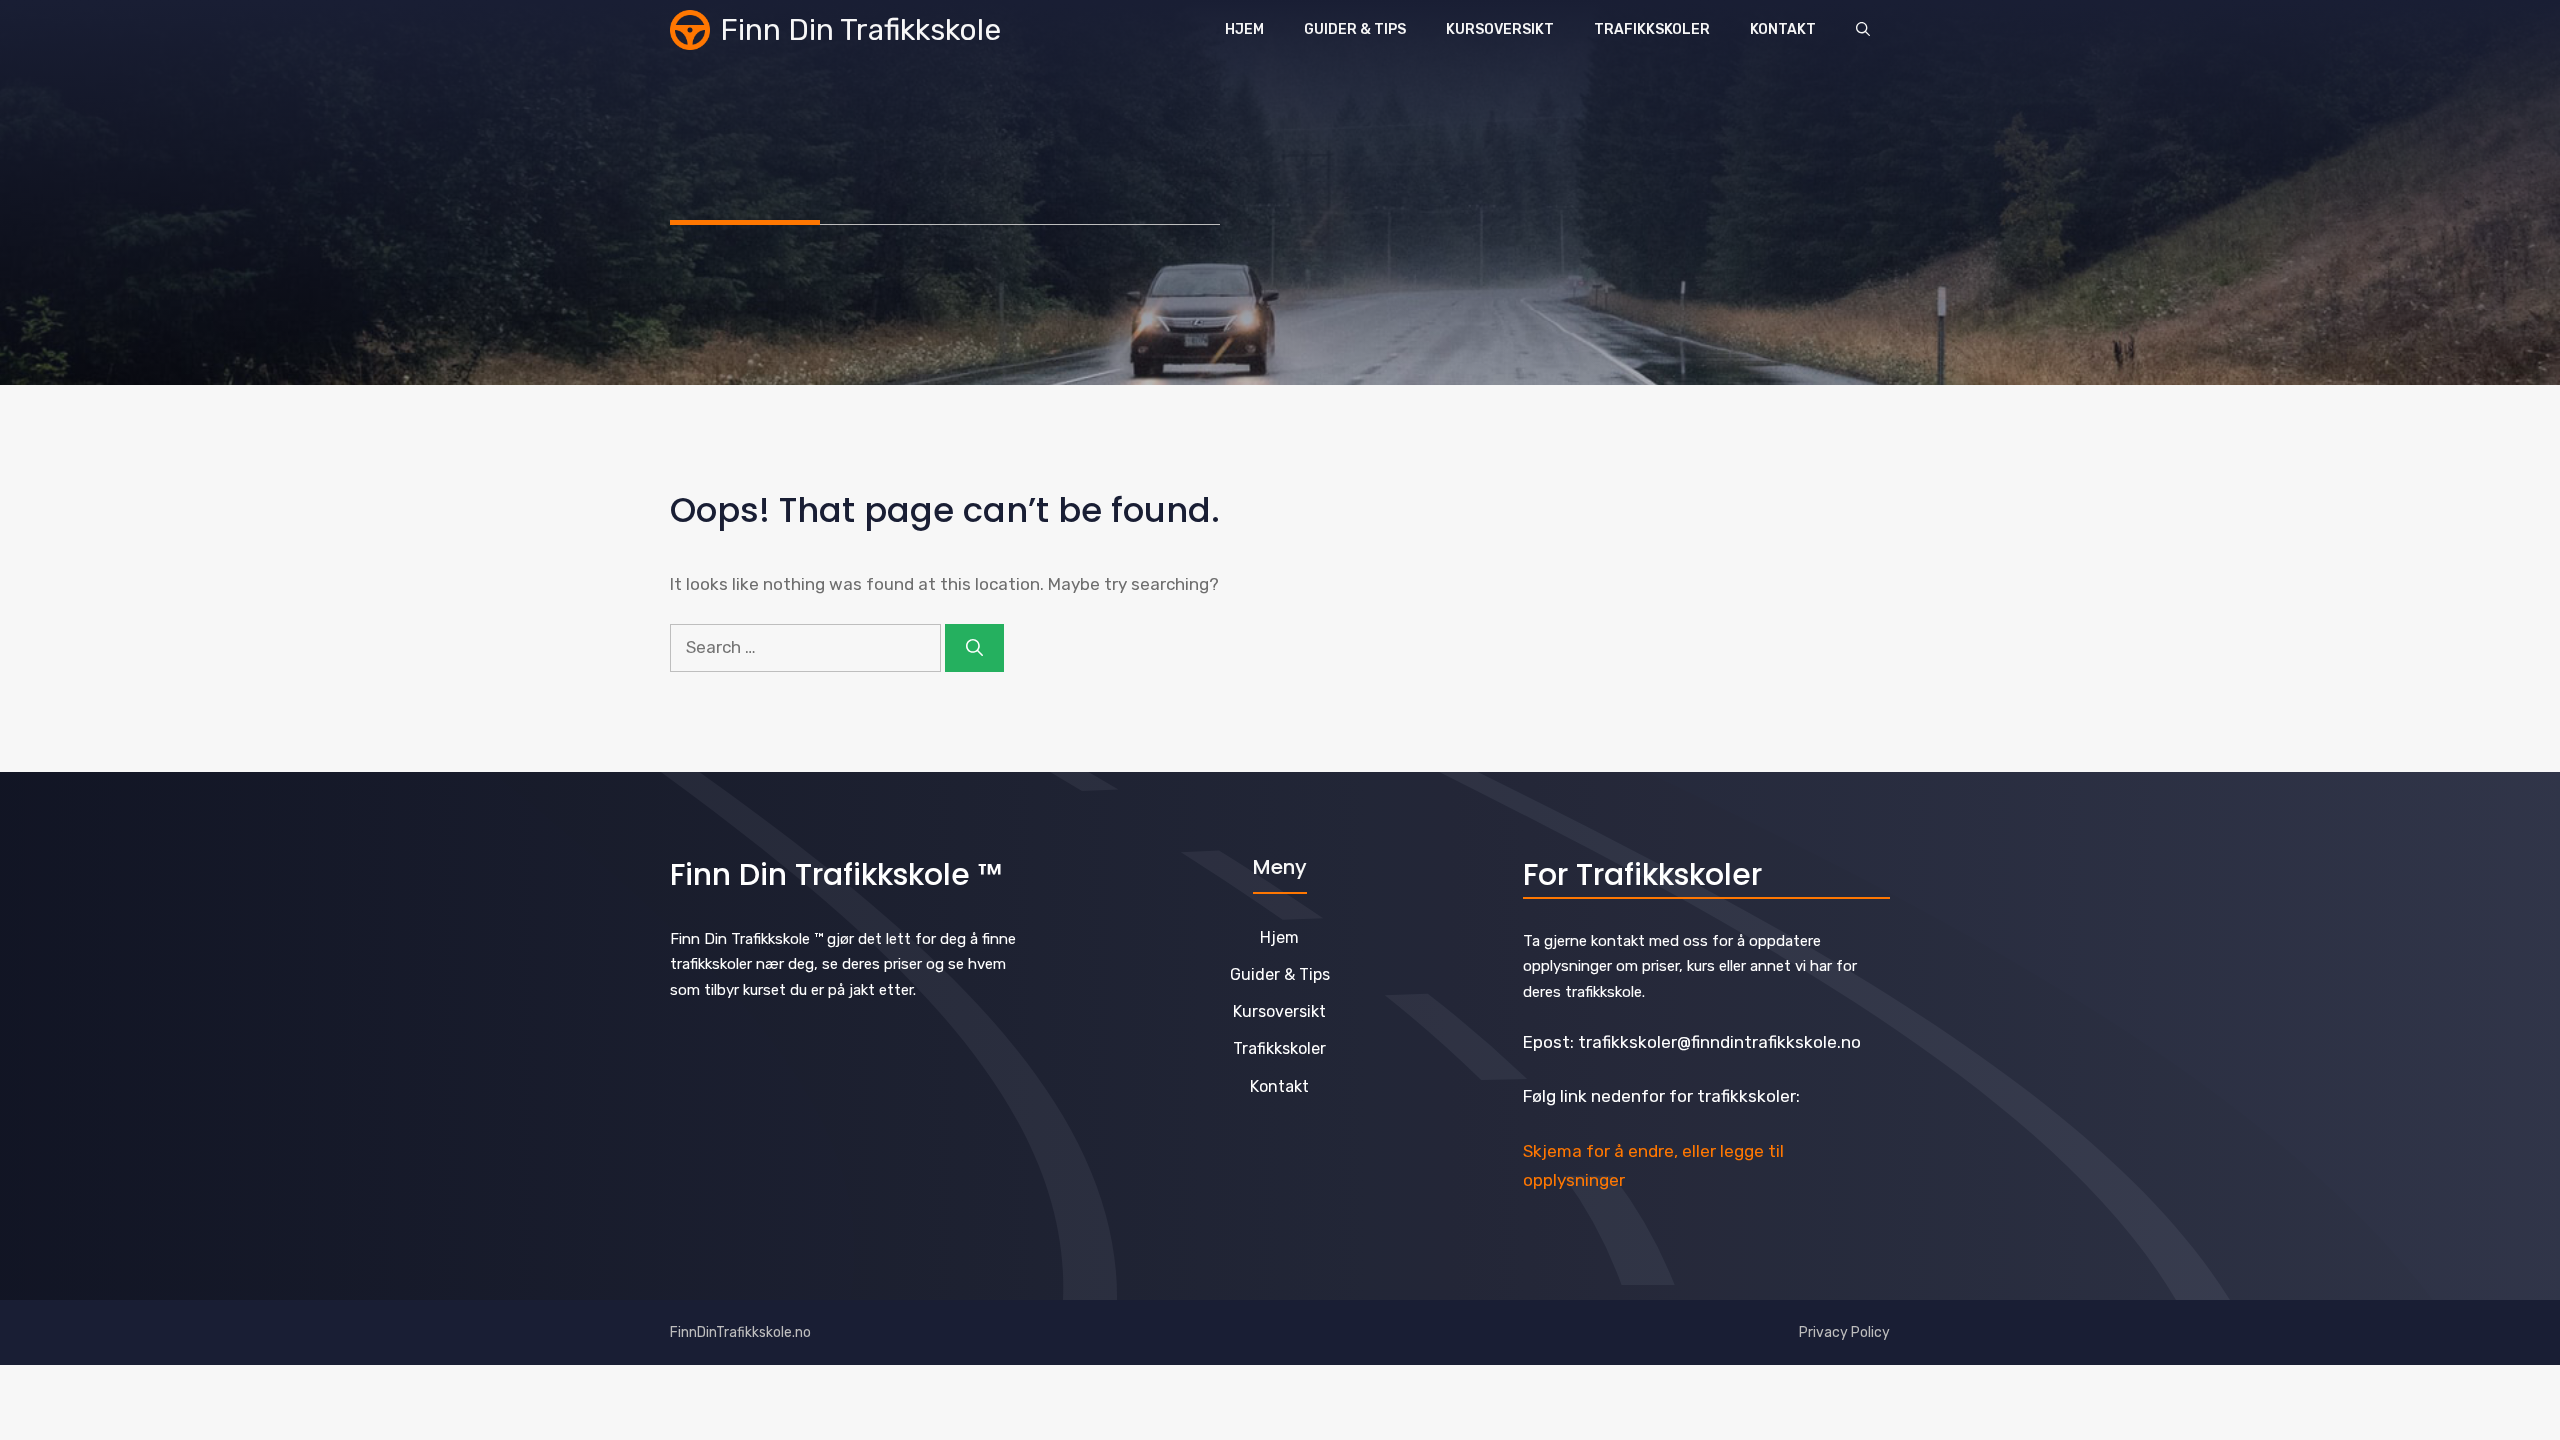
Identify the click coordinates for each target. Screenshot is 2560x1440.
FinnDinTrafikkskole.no (740, 1332)
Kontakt (1783, 29)
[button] (1863, 30)
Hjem (1244, 29)
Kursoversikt (1500, 29)
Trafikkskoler (1652, 29)
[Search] (974, 648)
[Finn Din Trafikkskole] (690, 30)
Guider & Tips (1355, 29)
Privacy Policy (1844, 1332)
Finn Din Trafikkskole (860, 30)
